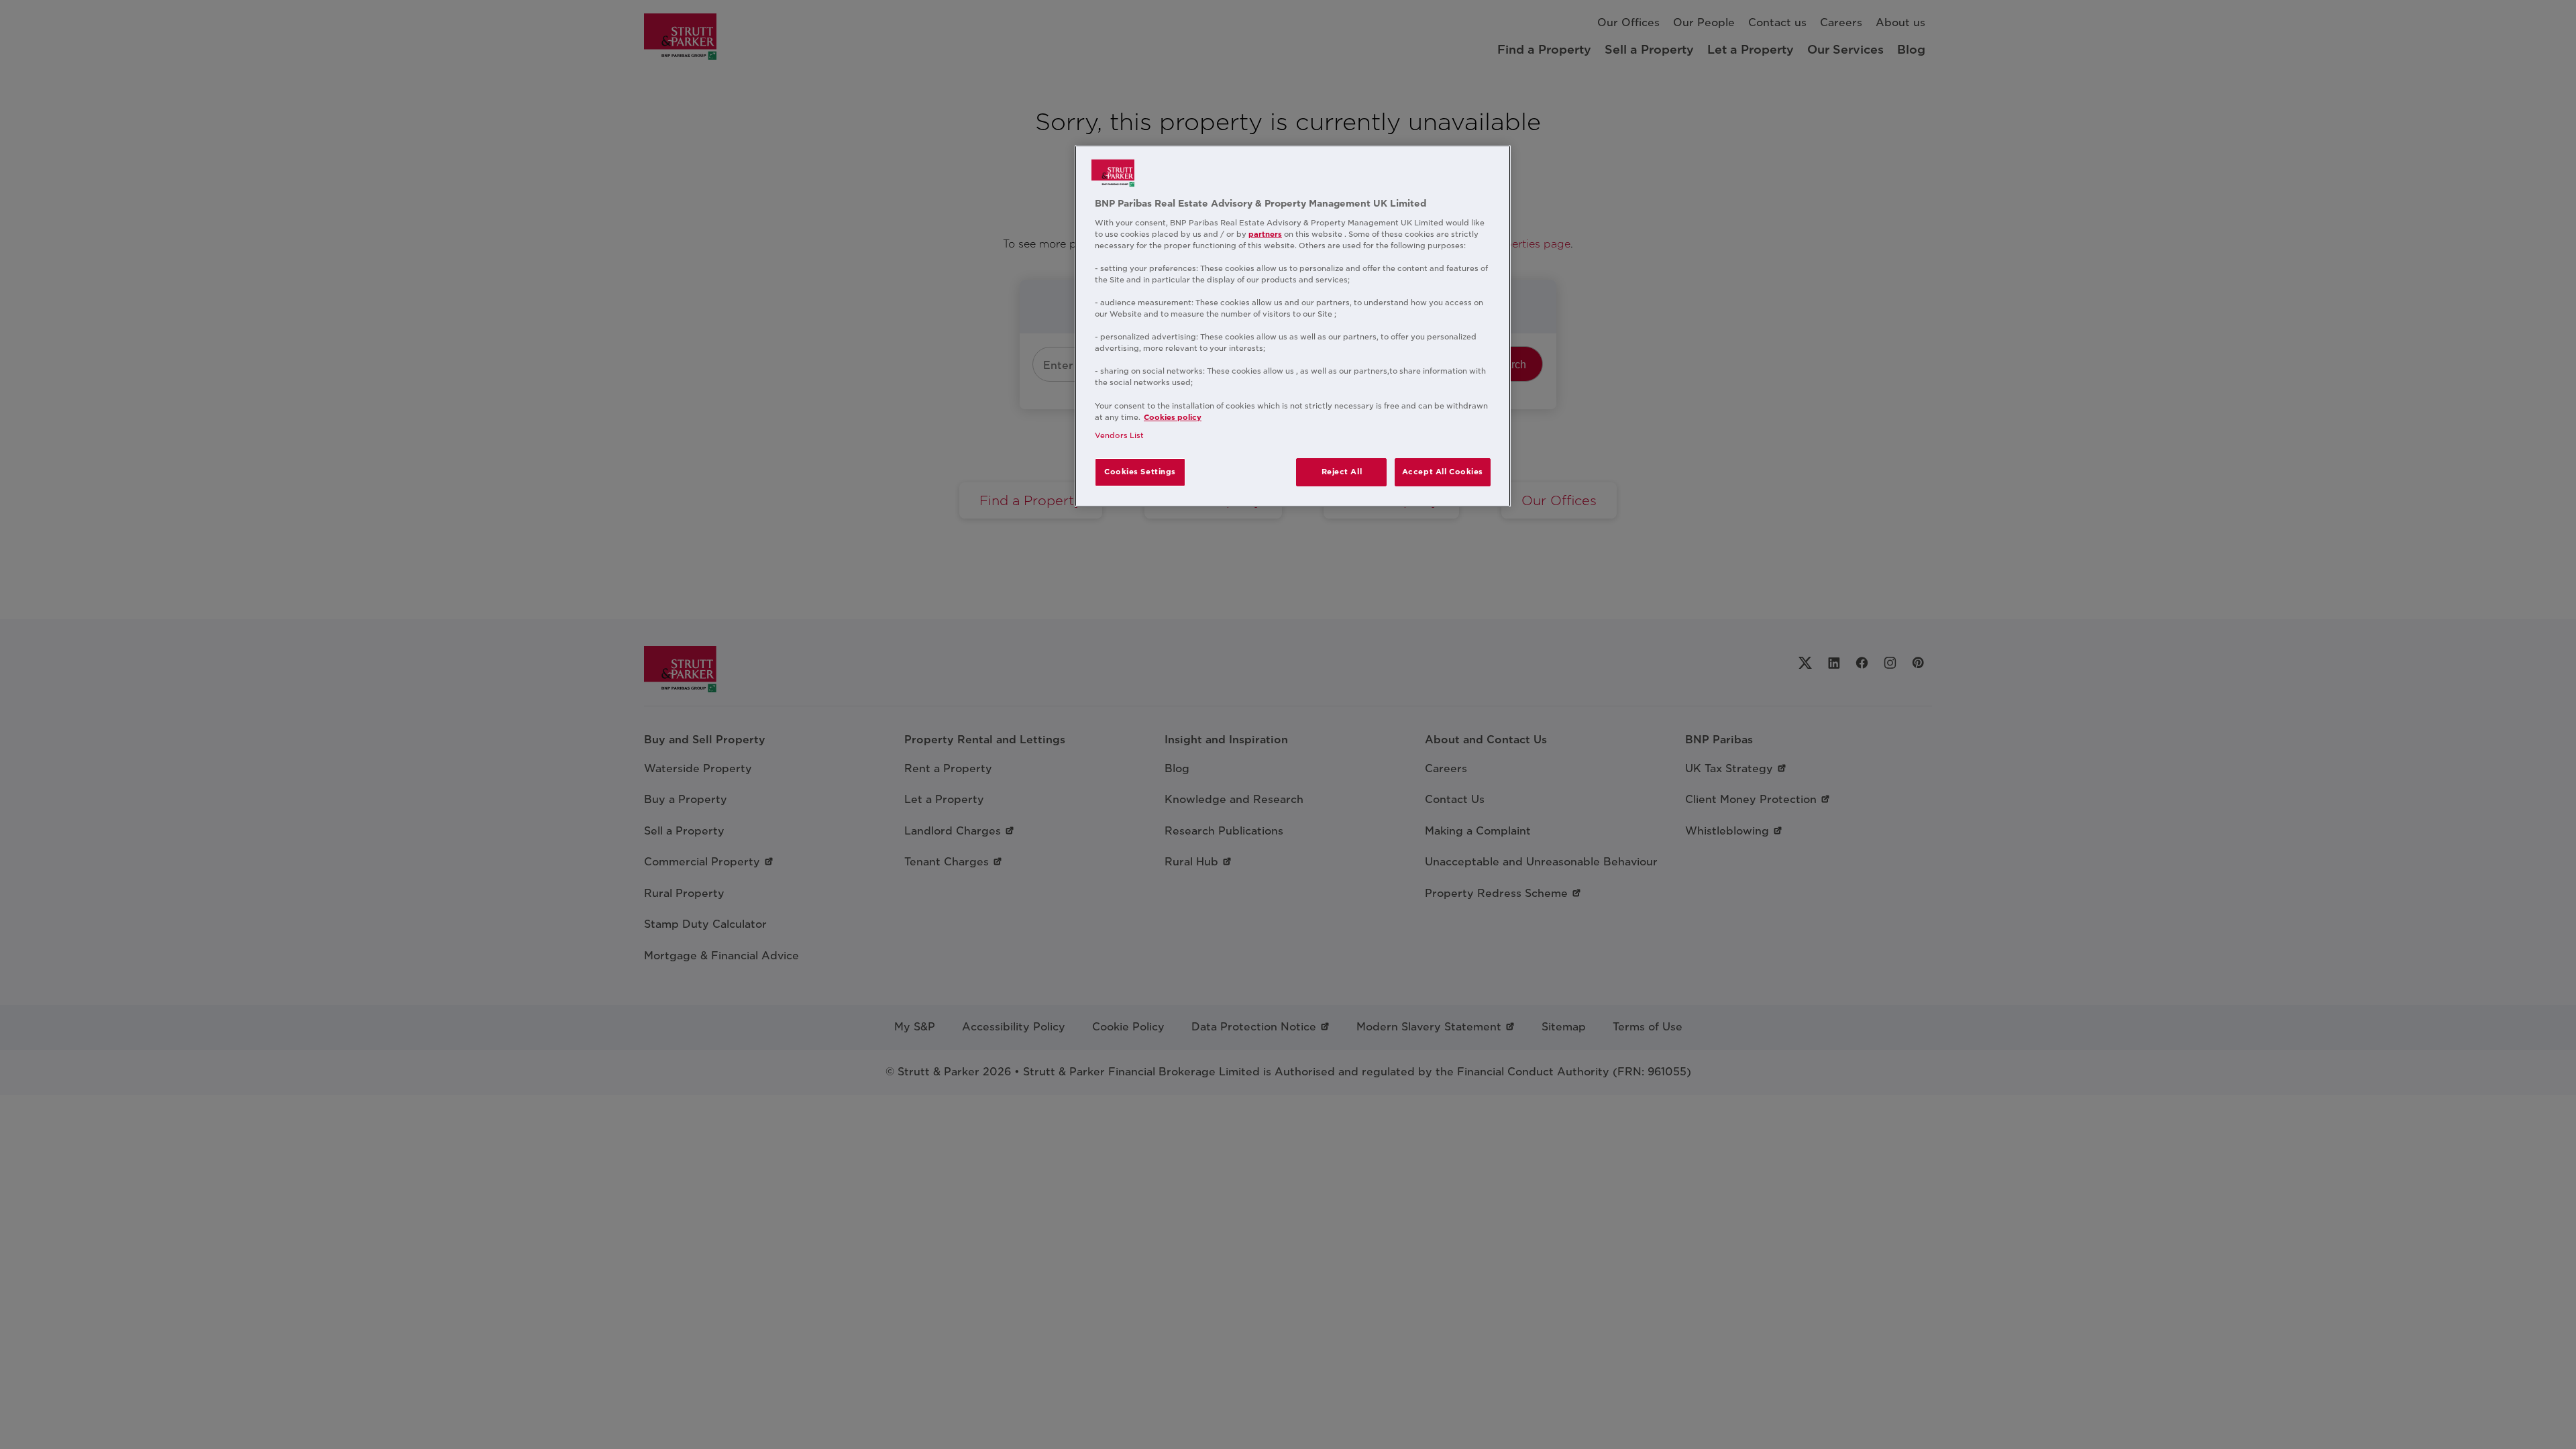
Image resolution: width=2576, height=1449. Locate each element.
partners (1265, 234)
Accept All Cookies (1443, 472)
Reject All (1342, 472)
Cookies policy (1173, 417)
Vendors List (1119, 435)
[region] (1293, 326)
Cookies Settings (1140, 472)
